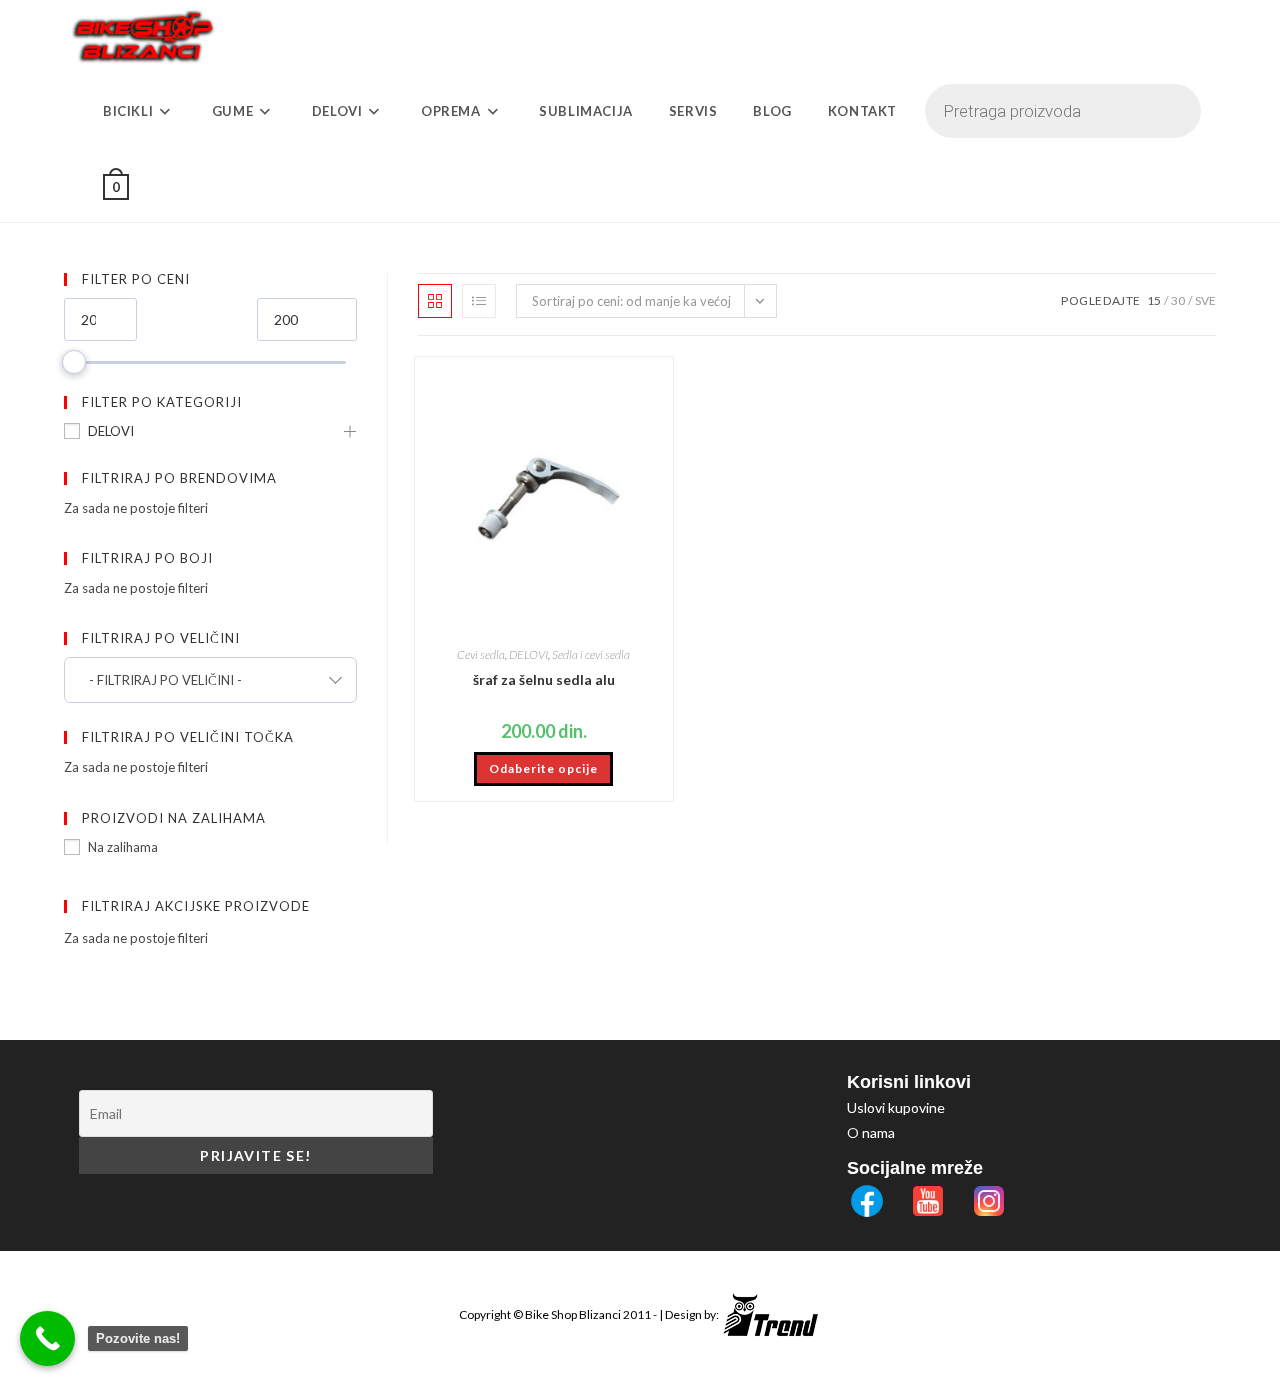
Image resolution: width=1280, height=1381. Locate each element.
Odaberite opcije (543, 768)
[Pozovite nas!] (47, 1338)
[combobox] (210, 680)
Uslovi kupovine (896, 1107)
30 (1178, 300)
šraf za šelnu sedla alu (544, 679)
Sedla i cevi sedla (591, 654)
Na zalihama (123, 847)
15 (1154, 300)
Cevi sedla (481, 654)
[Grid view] (435, 301)
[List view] (479, 301)
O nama (871, 1132)
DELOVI (111, 431)
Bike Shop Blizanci (574, 1314)
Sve (1205, 300)
